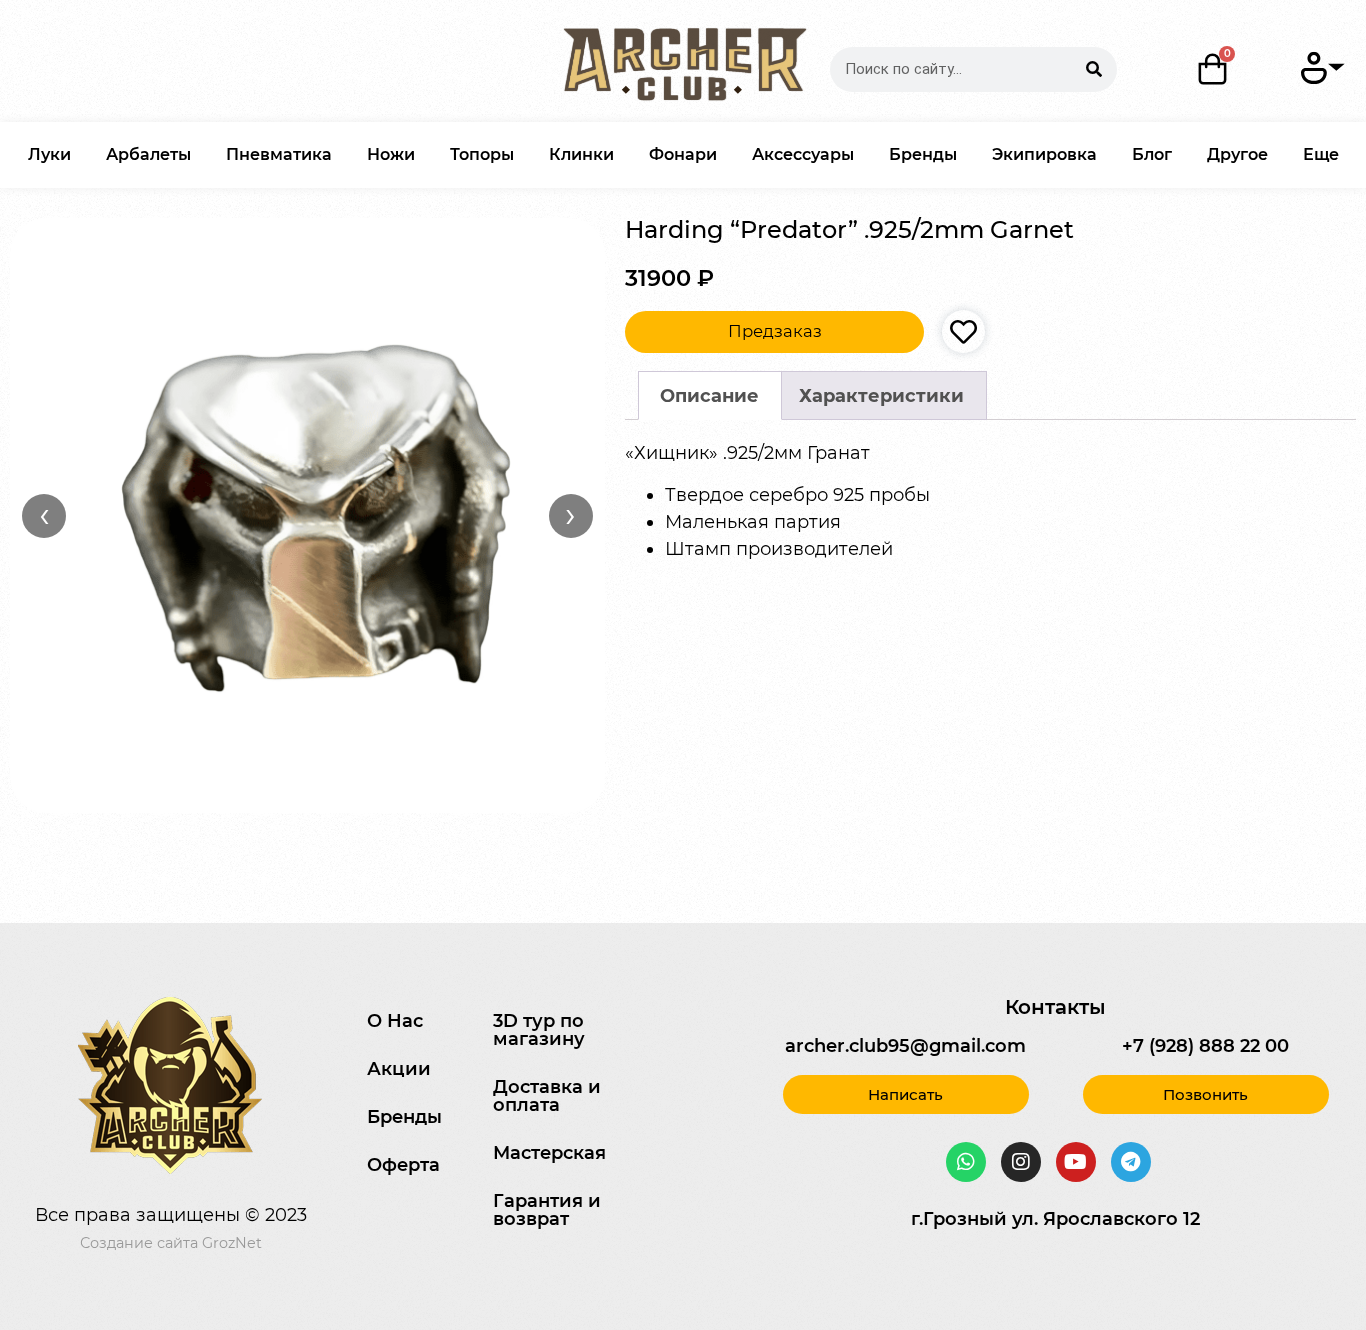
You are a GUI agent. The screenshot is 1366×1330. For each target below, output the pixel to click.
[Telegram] (1131, 1162)
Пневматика (279, 154)
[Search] (1094, 69)
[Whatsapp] (966, 1162)
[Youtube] (1076, 1162)
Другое (1237, 154)
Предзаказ (775, 331)
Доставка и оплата (547, 1096)
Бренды (923, 154)
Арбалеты (148, 154)
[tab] (710, 395)
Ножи (391, 154)
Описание (709, 396)
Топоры (482, 154)
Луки (49, 154)
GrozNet (232, 1243)
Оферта (403, 1165)
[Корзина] (1213, 69)
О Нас (395, 1021)
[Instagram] (1021, 1162)
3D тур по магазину (539, 1030)
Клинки (581, 154)
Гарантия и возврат (547, 1210)
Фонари (683, 154)
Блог (1152, 154)
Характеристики (881, 396)
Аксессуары (803, 154)
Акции (399, 1069)
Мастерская (549, 1153)
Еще (1321, 154)
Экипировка (1044, 154)
